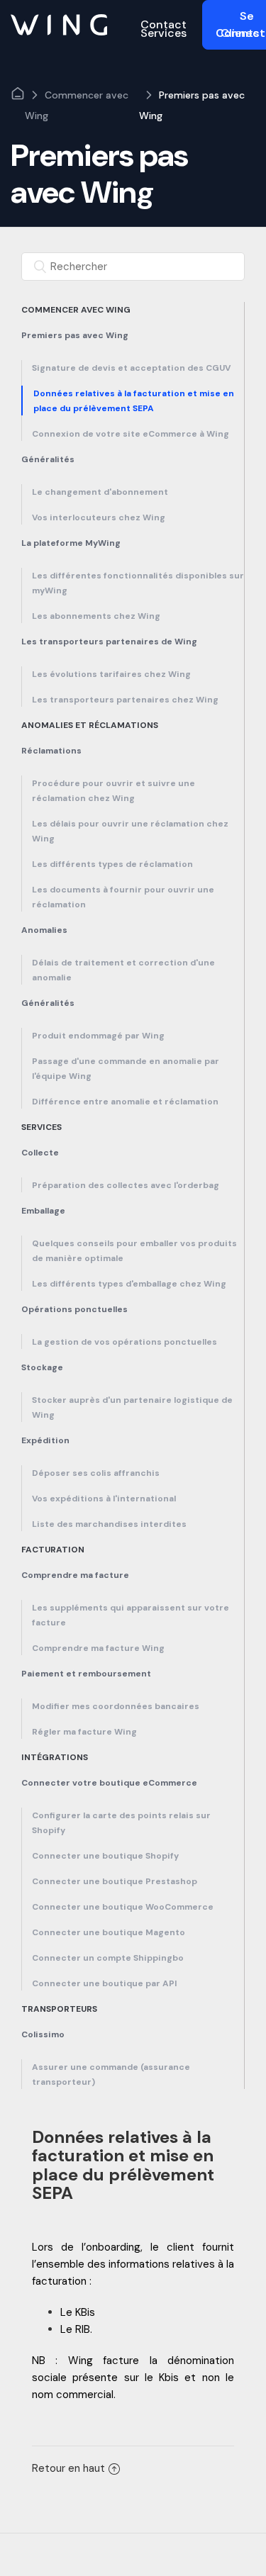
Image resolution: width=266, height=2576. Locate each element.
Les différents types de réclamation (112, 864)
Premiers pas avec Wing (192, 105)
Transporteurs (59, 2009)
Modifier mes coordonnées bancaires (116, 1706)
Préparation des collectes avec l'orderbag (126, 1185)
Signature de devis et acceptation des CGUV (131, 368)
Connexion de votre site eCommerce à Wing (131, 434)
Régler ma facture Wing (84, 1732)
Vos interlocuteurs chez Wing (99, 517)
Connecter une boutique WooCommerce (123, 1907)
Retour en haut (68, 2468)
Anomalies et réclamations (90, 725)
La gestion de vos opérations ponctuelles (124, 1342)
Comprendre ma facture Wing (98, 1648)
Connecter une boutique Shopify (105, 1856)
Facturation (53, 1550)
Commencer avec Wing (77, 105)
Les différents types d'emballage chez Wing (129, 1284)
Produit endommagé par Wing (98, 1036)
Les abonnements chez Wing (96, 616)
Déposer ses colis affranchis (96, 1473)
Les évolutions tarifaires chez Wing (111, 674)
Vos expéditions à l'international (104, 1499)
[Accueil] (59, 24)
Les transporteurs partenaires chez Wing (125, 700)
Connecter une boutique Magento (109, 1932)
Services (41, 1127)
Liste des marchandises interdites (109, 1524)
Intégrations (55, 1757)
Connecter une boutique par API (105, 1983)
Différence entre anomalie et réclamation (125, 1102)
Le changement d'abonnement (100, 492)
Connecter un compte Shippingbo (108, 1958)
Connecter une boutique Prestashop (115, 1881)
